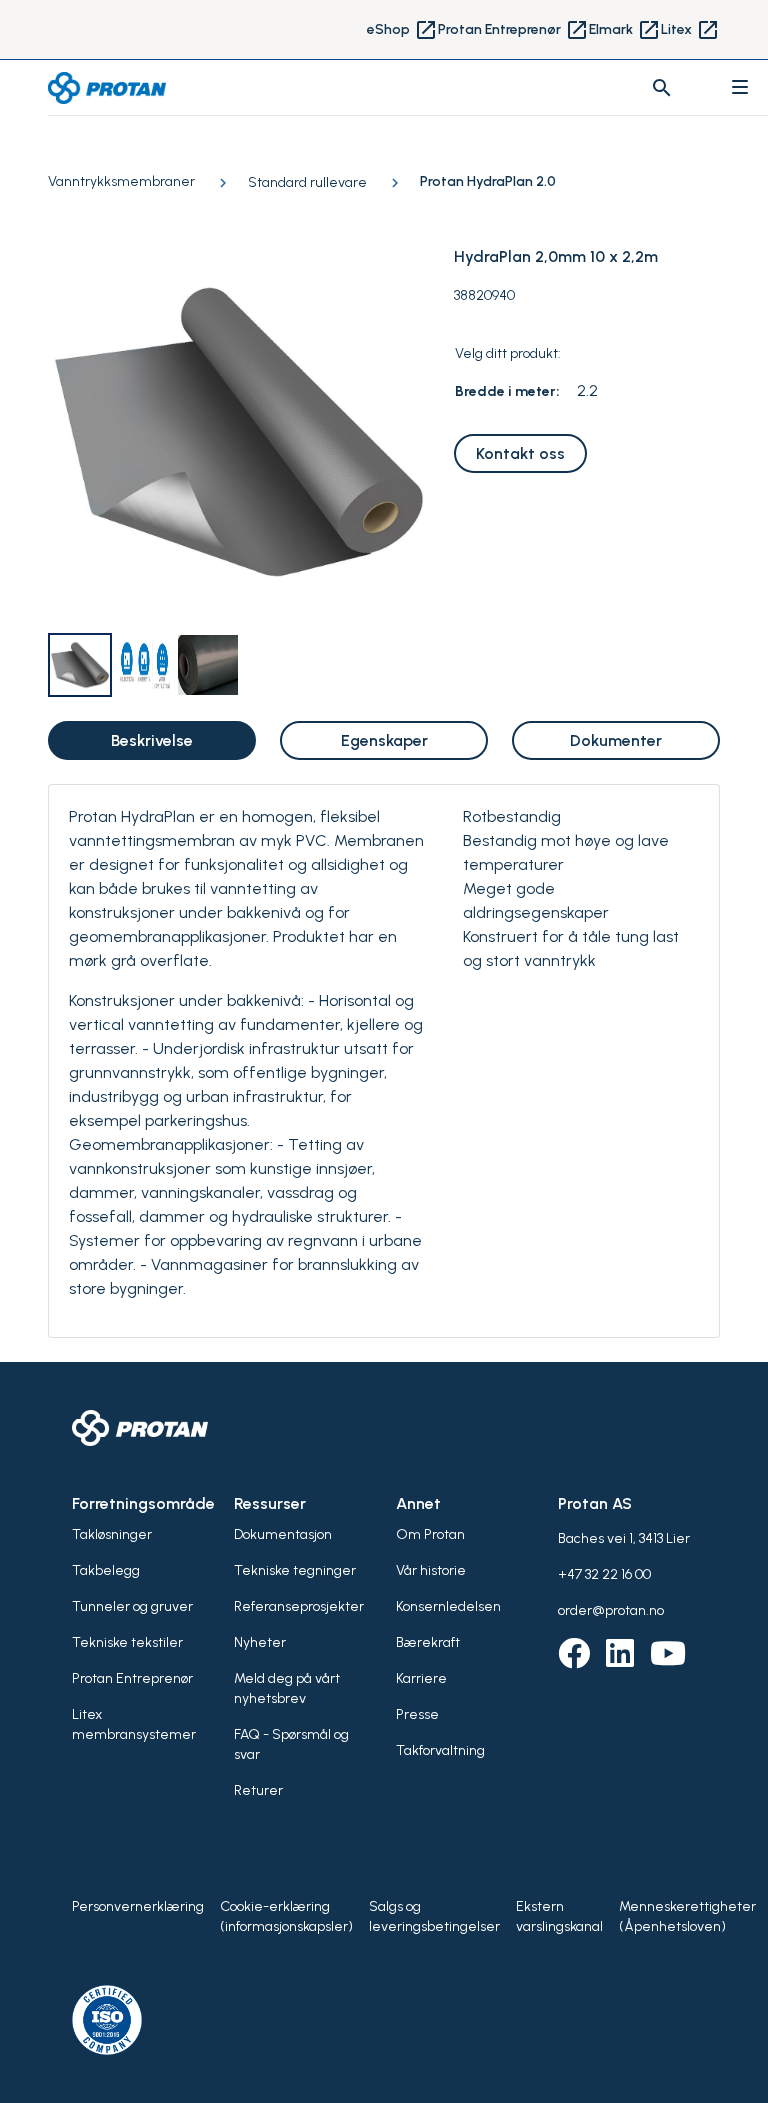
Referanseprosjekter (299, 1606)
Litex (690, 30)
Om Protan (430, 1534)
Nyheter (260, 1642)
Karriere (421, 1678)
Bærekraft (428, 1642)
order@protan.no (611, 1610)
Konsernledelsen (448, 1606)
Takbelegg (106, 1570)
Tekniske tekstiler (127, 1642)
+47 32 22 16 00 (604, 1574)
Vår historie (431, 1570)
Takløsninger (112, 1534)
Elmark (625, 30)
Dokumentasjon (283, 1534)
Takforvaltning (440, 1750)
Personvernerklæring (138, 1906)
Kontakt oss (520, 453)
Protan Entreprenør (513, 30)
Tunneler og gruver (132, 1606)
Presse (417, 1714)
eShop (402, 30)
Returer (258, 1790)
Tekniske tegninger (295, 1570)
